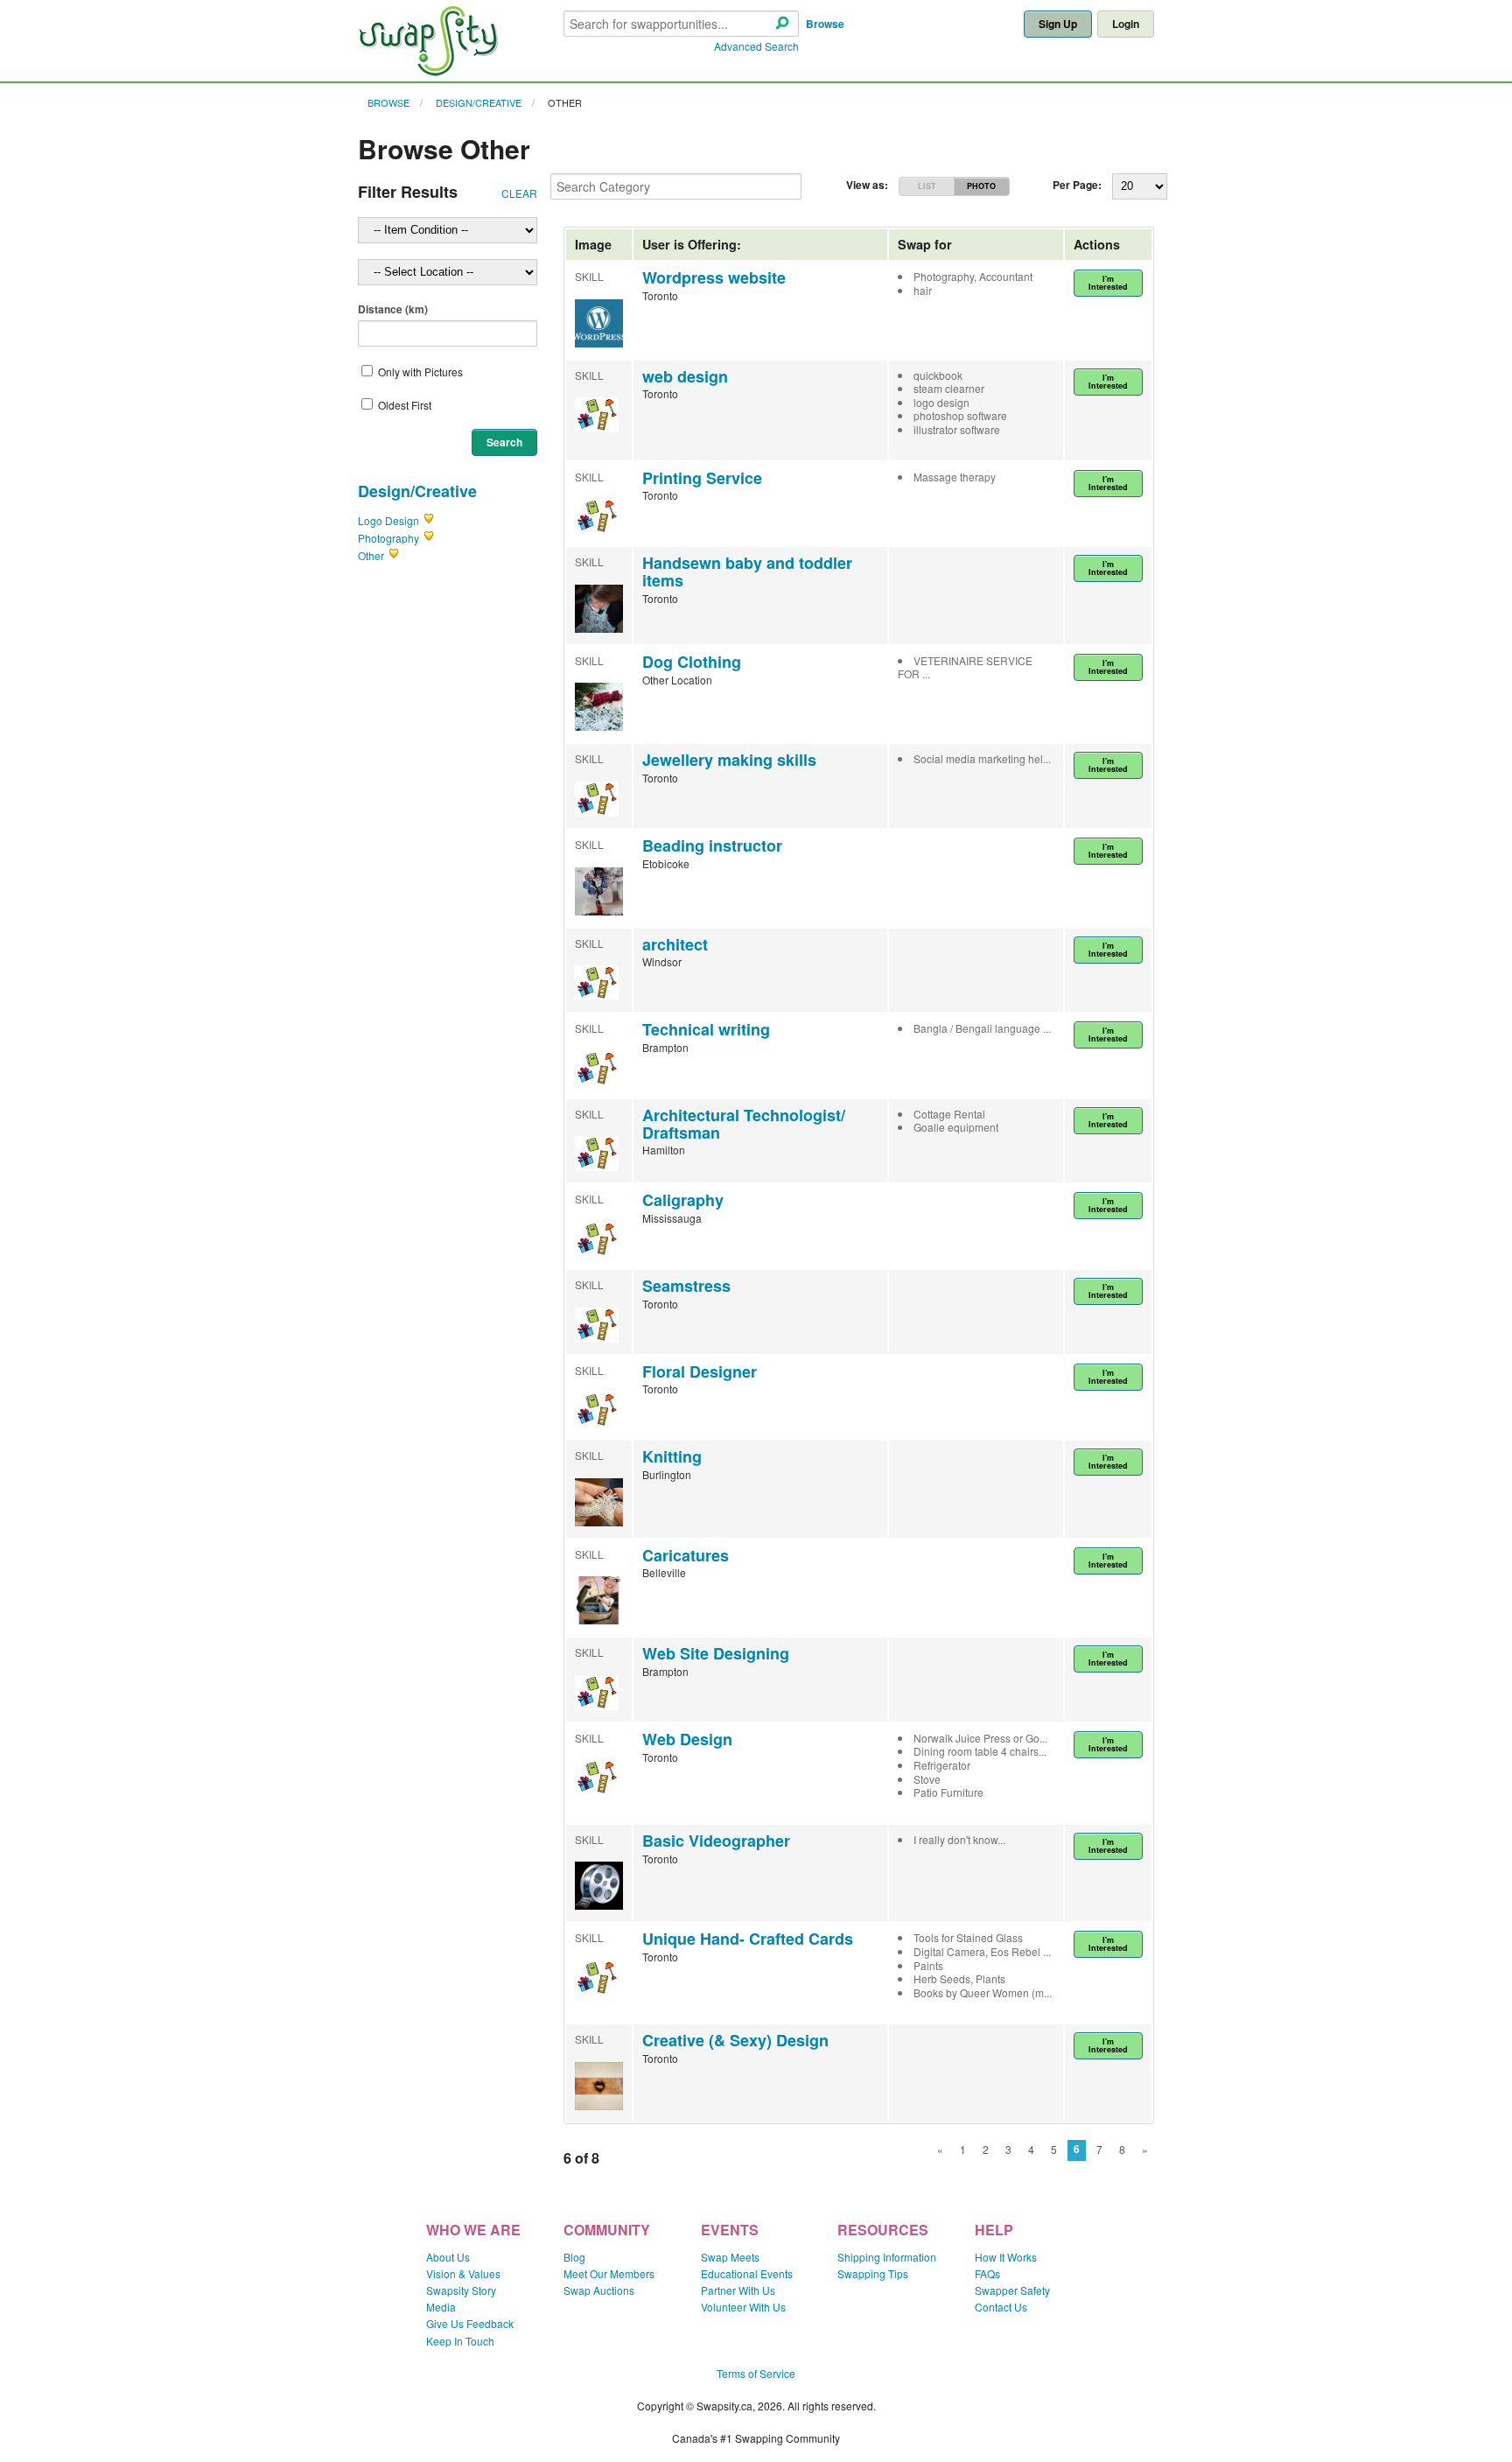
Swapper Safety (1012, 2290)
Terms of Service (756, 2373)
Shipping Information (887, 2257)
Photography (388, 538)
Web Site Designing (716, 1653)
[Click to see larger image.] (599, 343)
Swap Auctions (599, 2290)
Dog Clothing (692, 662)
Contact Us (1001, 2307)
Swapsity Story (461, 2290)
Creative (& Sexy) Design (735, 2040)
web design (685, 376)
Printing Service (702, 478)
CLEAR (519, 193)
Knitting (672, 1456)
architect (675, 944)
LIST (927, 186)
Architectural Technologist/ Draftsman (744, 1124)
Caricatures (686, 1555)
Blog (574, 2257)
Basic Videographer (716, 1841)
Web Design (687, 1739)
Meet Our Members (609, 2273)
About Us (448, 2257)
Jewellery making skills (729, 760)
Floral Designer (700, 1371)
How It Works (1006, 2257)
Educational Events (747, 2273)
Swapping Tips (873, 2273)
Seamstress (686, 1286)
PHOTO (981, 186)
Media (441, 2307)
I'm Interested (1108, 283)
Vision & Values (463, 2273)
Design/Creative (479, 102)
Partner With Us (738, 2290)
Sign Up (1058, 24)
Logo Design (388, 520)
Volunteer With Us (743, 2307)
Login (1126, 24)
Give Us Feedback (470, 2323)
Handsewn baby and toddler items (747, 572)
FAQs (987, 2273)
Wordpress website (714, 277)
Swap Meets (730, 2257)
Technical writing (706, 1029)
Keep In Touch (460, 2341)
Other (565, 102)
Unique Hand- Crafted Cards (748, 1939)
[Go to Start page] (428, 71)
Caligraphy (683, 1200)
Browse (825, 24)
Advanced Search (756, 46)
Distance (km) (393, 309)
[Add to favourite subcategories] (429, 520)
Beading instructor (712, 845)
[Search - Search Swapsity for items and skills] (782, 24)
